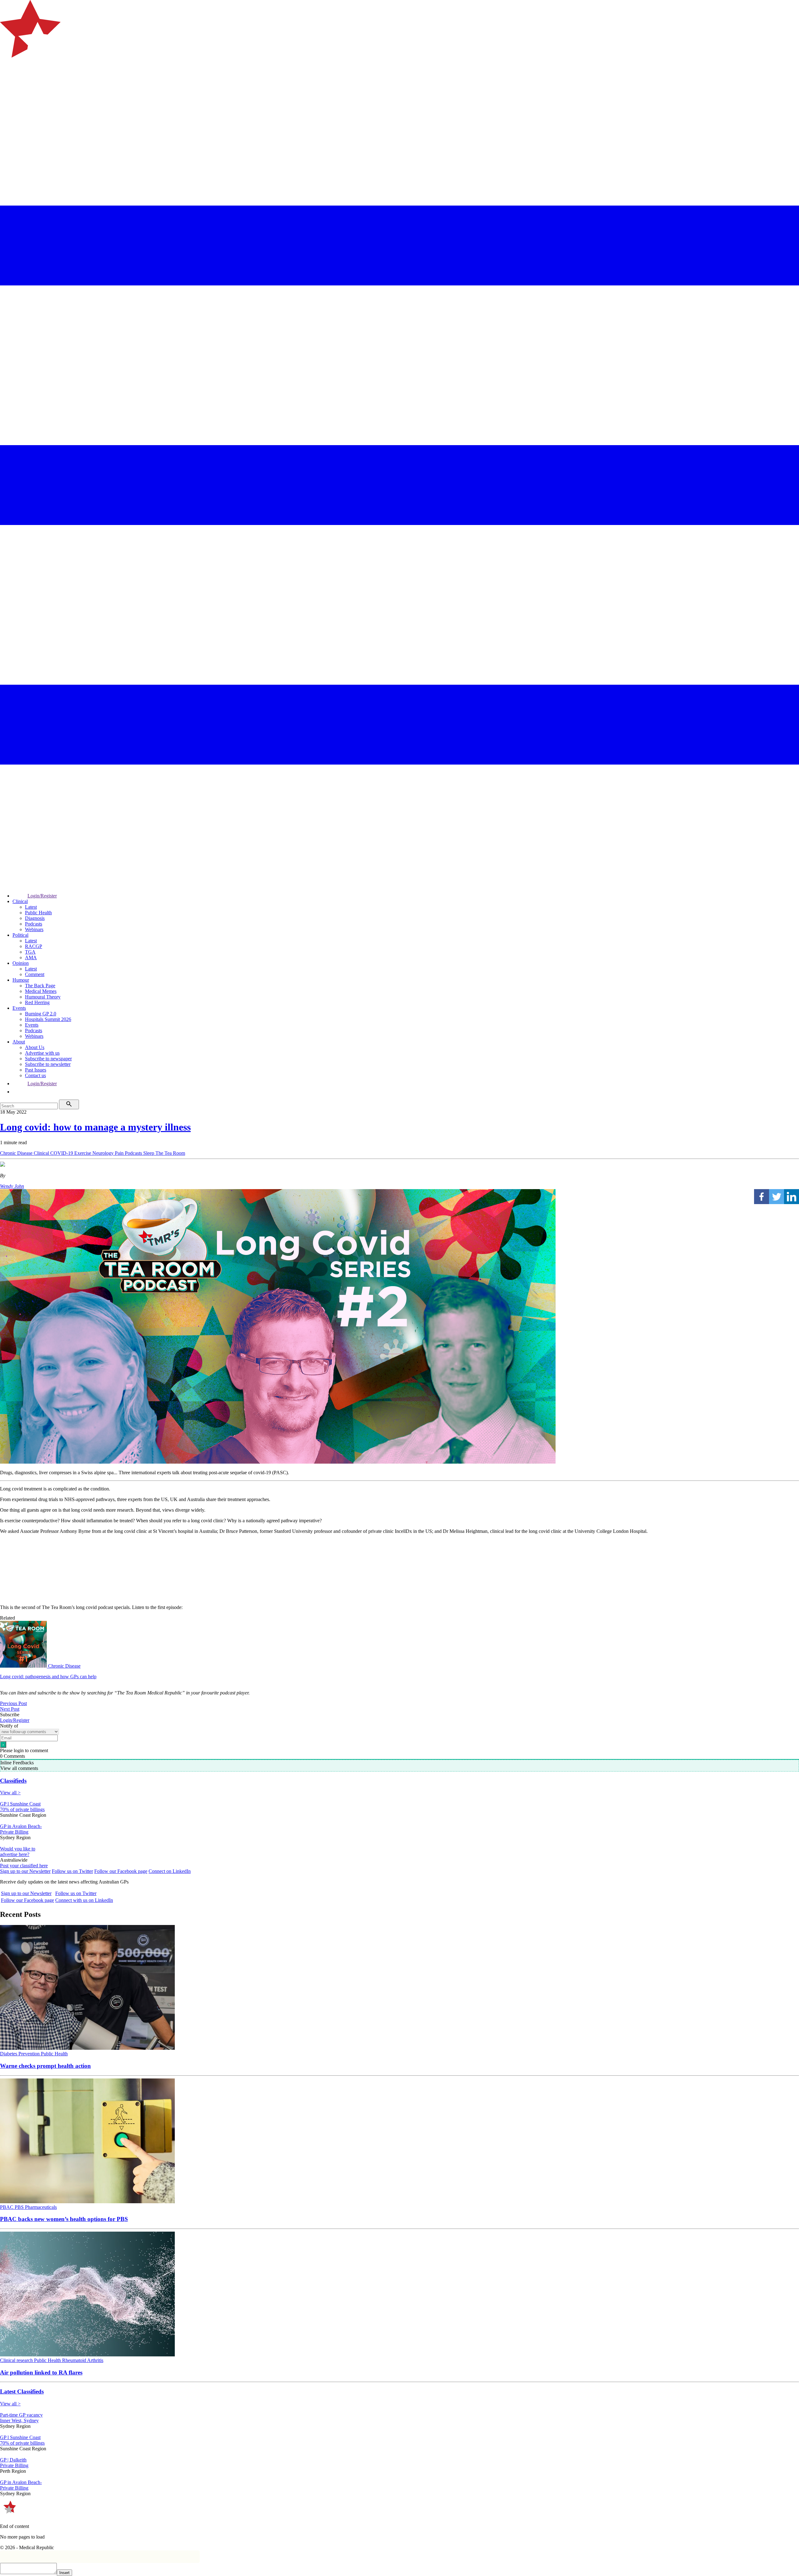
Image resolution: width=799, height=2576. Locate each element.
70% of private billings (22, 1809)
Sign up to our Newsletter (25, 1871)
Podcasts (34, 924)
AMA (31, 957)
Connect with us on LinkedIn (84, 1900)
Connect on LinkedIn (170, 1871)
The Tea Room (170, 1153)
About (19, 1042)
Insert (64, 2573)
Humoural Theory (43, 997)
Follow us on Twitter (72, 1871)
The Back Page (40, 986)
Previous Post (13, 1703)
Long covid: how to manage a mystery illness (95, 1127)
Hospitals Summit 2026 (48, 1019)
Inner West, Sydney (19, 2420)
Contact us (35, 1075)
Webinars (34, 929)
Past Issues (36, 1070)
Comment (35, 974)
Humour (21, 980)
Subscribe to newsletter (48, 1064)
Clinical (20, 901)
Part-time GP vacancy (21, 2415)
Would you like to (18, 1849)
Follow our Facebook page (121, 1871)
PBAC (7, 2207)
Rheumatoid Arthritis (83, 2360)
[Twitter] (777, 1197)
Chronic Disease (17, 1153)
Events (19, 1008)
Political (20, 935)
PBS (20, 2207)
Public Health (38, 913)
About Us (35, 1047)
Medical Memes (41, 991)
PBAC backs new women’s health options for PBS (64, 2219)
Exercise (83, 1153)
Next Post (10, 1709)
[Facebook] (762, 1197)
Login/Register (42, 896)
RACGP (34, 946)
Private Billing (14, 1832)
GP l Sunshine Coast (20, 1804)
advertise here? (15, 1854)
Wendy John (12, 1186)
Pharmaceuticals (41, 2207)
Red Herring (37, 1002)
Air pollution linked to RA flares (41, 2372)
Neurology (104, 1153)
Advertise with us (42, 1053)
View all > (10, 1793)
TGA (30, 952)
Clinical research (17, 2360)
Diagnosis (35, 918)
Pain (120, 1153)
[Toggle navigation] (7, 83)
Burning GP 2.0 (41, 1014)
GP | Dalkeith (13, 2460)
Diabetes (9, 2054)
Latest (31, 907)
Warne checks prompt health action (45, 2066)
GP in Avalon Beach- (21, 1826)
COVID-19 (62, 1153)
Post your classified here (24, 1866)
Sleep (149, 1153)
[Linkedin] (792, 1197)
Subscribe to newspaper (48, 1059)
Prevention (30, 2054)
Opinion (21, 963)
